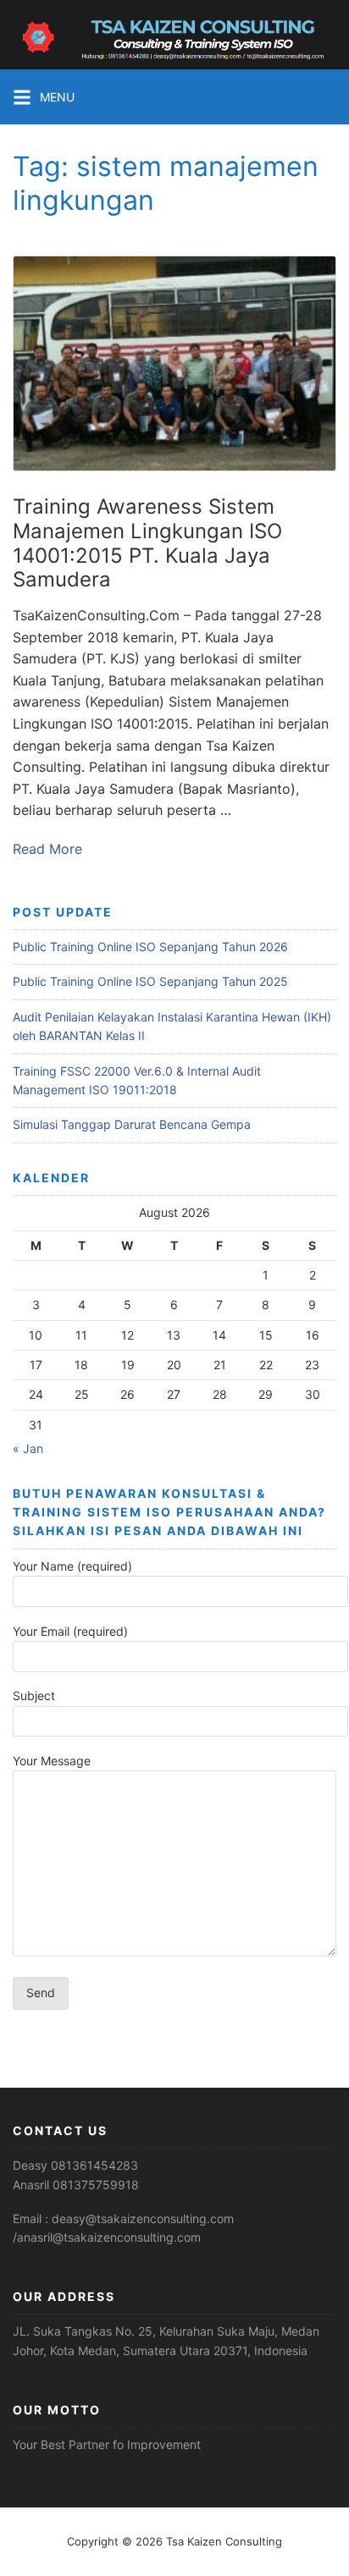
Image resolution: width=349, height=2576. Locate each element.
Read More (47, 849)
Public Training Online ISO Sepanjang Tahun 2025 (150, 981)
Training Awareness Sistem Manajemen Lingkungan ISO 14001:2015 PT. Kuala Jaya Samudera (147, 543)
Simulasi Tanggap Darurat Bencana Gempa (132, 1124)
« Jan (28, 1448)
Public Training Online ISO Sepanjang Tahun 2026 (150, 947)
